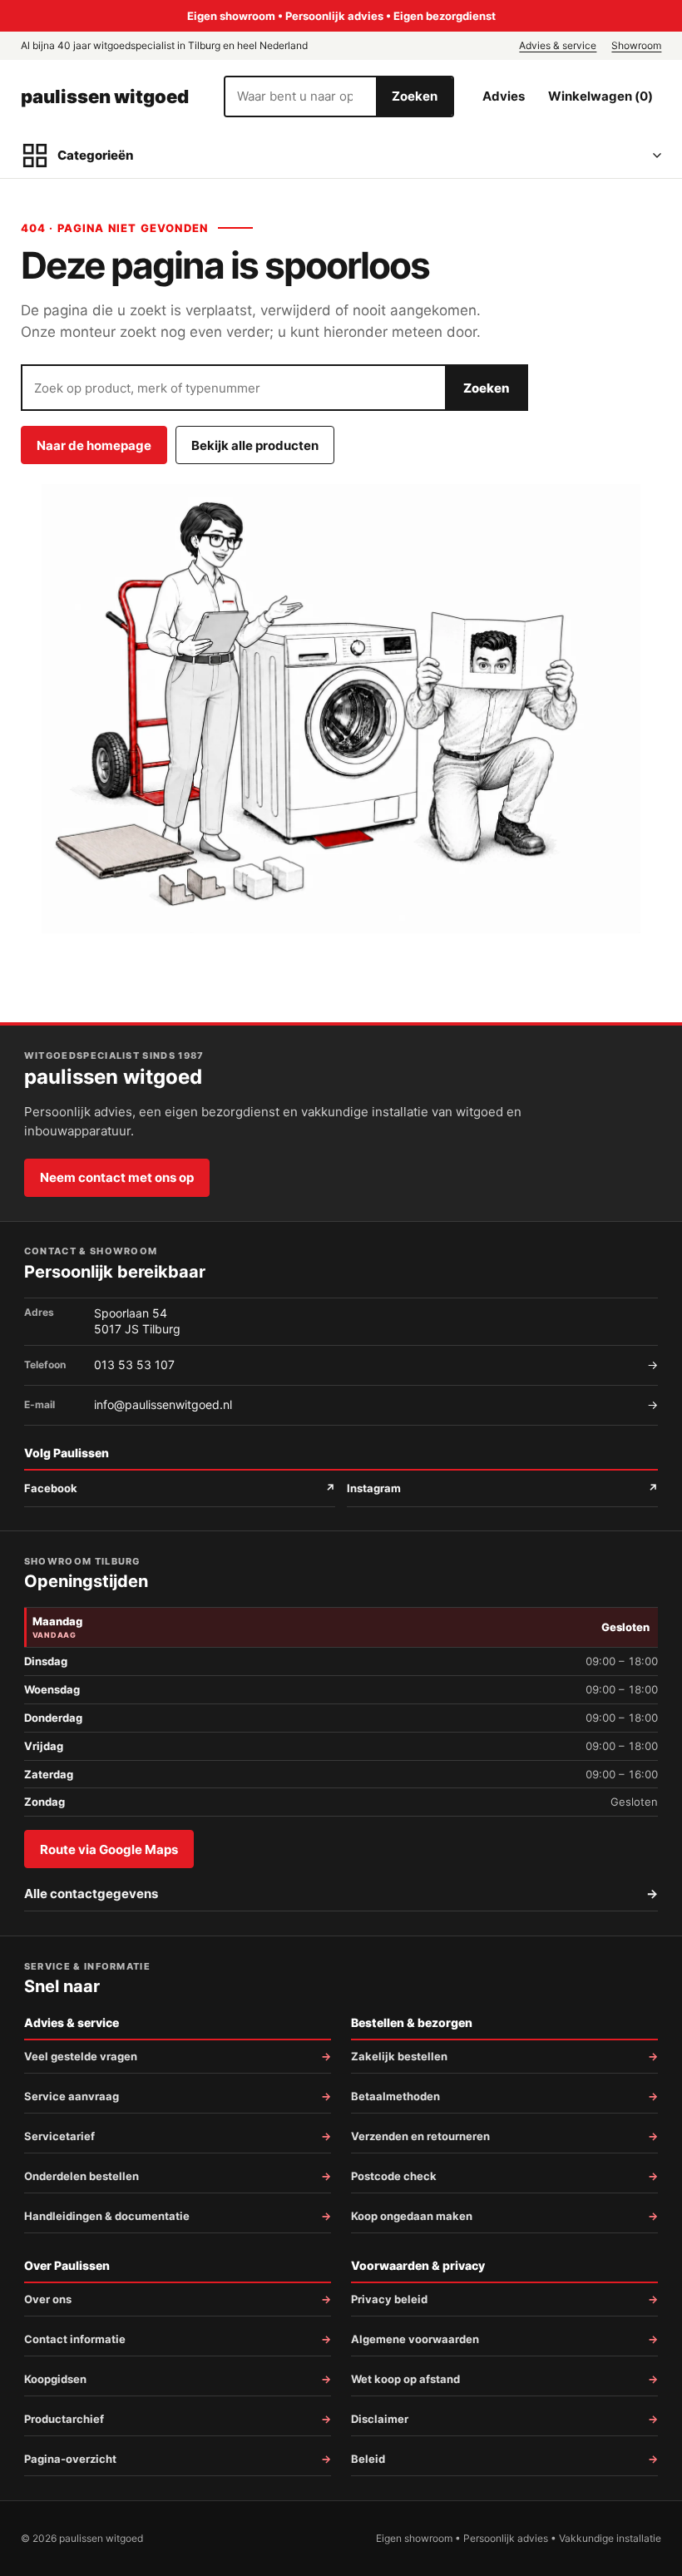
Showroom (636, 45)
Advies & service (558, 45)
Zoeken (415, 96)
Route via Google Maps (109, 1849)
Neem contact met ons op (117, 1177)
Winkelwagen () (600, 96)
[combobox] (301, 96)
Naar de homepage (94, 445)
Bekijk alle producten (255, 445)
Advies (504, 96)
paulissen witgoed (105, 96)
